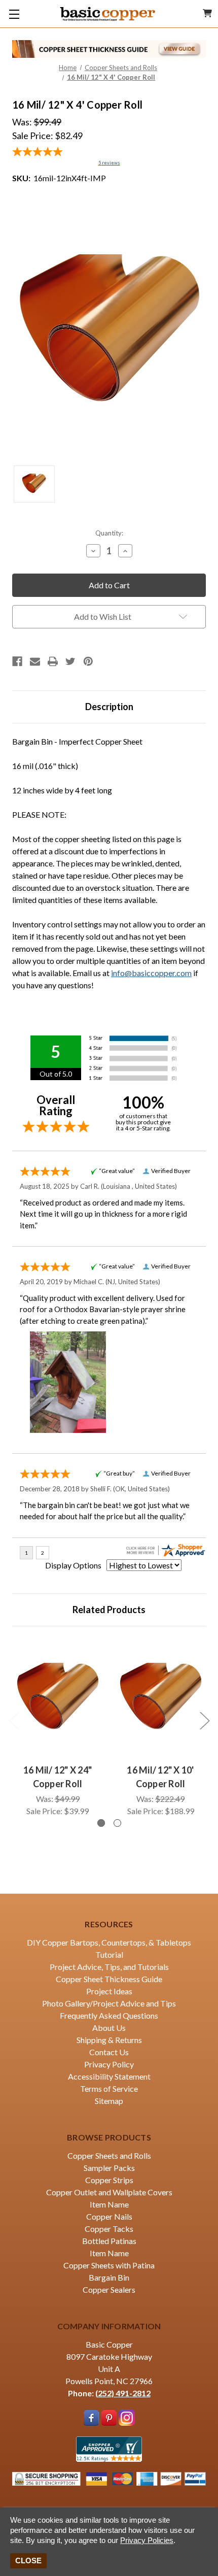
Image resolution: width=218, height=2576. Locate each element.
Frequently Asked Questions (109, 2015)
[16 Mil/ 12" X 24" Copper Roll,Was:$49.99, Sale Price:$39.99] (58, 1698)
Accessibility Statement (109, 2076)
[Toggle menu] (14, 14)
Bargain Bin (109, 2277)
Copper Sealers (109, 2289)
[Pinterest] (88, 661)
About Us (109, 2028)
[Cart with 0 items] (207, 13)
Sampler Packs (109, 2168)
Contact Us (109, 2052)
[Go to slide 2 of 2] (117, 1823)
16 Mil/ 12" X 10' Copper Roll (160, 1777)
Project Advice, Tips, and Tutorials (109, 1967)
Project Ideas (109, 1991)
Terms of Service (109, 2088)
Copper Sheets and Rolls (109, 2155)
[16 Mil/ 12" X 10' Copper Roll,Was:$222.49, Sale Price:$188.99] (160, 1698)
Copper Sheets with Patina (109, 2265)
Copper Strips (109, 2180)
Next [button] (204, 1720)
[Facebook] (17, 661)
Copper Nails (109, 2216)
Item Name (109, 2204)
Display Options (73, 1565)
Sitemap (109, 2101)
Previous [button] (14, 1720)
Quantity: (109, 533)
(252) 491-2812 (123, 2393)
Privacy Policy (109, 2064)
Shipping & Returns (109, 2040)
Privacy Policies (147, 2540)
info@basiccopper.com (151, 973)
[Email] (35, 661)
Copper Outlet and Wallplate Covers (109, 2192)
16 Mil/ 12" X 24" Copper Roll (58, 1777)
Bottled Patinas (109, 2241)
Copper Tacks (109, 2229)
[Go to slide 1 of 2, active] (101, 1823)
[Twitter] (70, 661)
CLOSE (28, 2561)
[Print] (53, 661)
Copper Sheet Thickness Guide (109, 1979)
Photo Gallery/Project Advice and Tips (109, 2003)
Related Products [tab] (109, 1610)
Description (109, 707)
